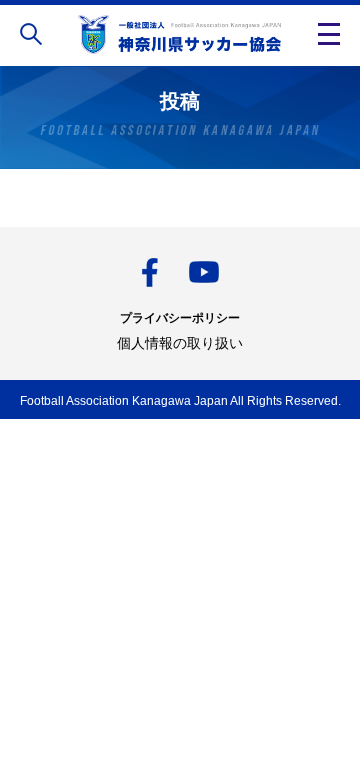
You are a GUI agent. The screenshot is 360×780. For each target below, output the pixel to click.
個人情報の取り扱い (180, 343)
